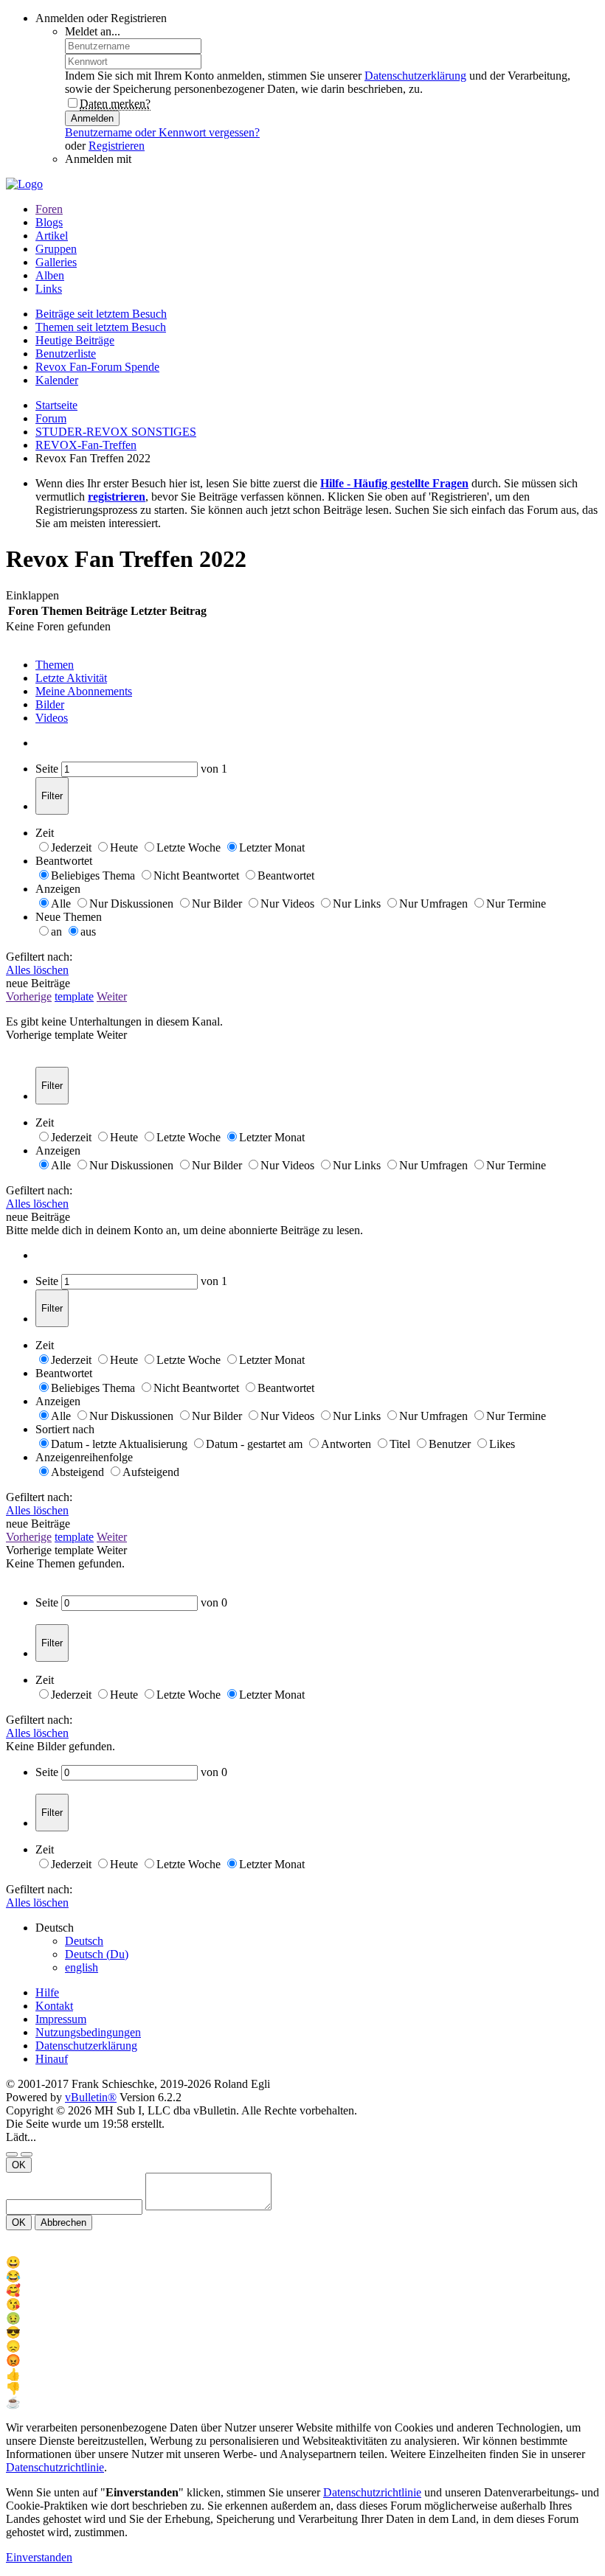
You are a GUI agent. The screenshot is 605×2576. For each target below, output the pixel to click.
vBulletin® (91, 2097)
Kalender (57, 380)
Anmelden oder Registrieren (101, 18)
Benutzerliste (66, 354)
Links (49, 289)
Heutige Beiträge (75, 340)
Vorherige (29, 996)
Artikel (52, 236)
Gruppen (56, 249)
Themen (55, 665)
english (82, 1967)
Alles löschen (37, 970)
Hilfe (47, 1992)
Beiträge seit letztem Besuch (101, 314)
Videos (52, 718)
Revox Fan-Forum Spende (97, 367)
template (74, 996)
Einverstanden (39, 2557)
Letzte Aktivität (71, 678)
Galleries (56, 262)
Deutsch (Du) (97, 1954)
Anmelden (92, 118)
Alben (50, 275)
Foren (49, 209)
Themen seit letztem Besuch (101, 327)
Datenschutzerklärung (415, 76)
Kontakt (54, 2006)
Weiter (112, 996)
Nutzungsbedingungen (88, 2032)
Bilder (50, 704)
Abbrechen (63, 2222)
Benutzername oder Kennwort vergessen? (162, 132)
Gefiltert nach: (39, 957)
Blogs (49, 222)
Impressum (61, 2019)
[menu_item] (302, 2262)
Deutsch (84, 1941)
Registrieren (117, 146)
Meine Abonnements (84, 691)
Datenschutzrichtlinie (55, 2467)
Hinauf (52, 2059)
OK (19, 2165)
